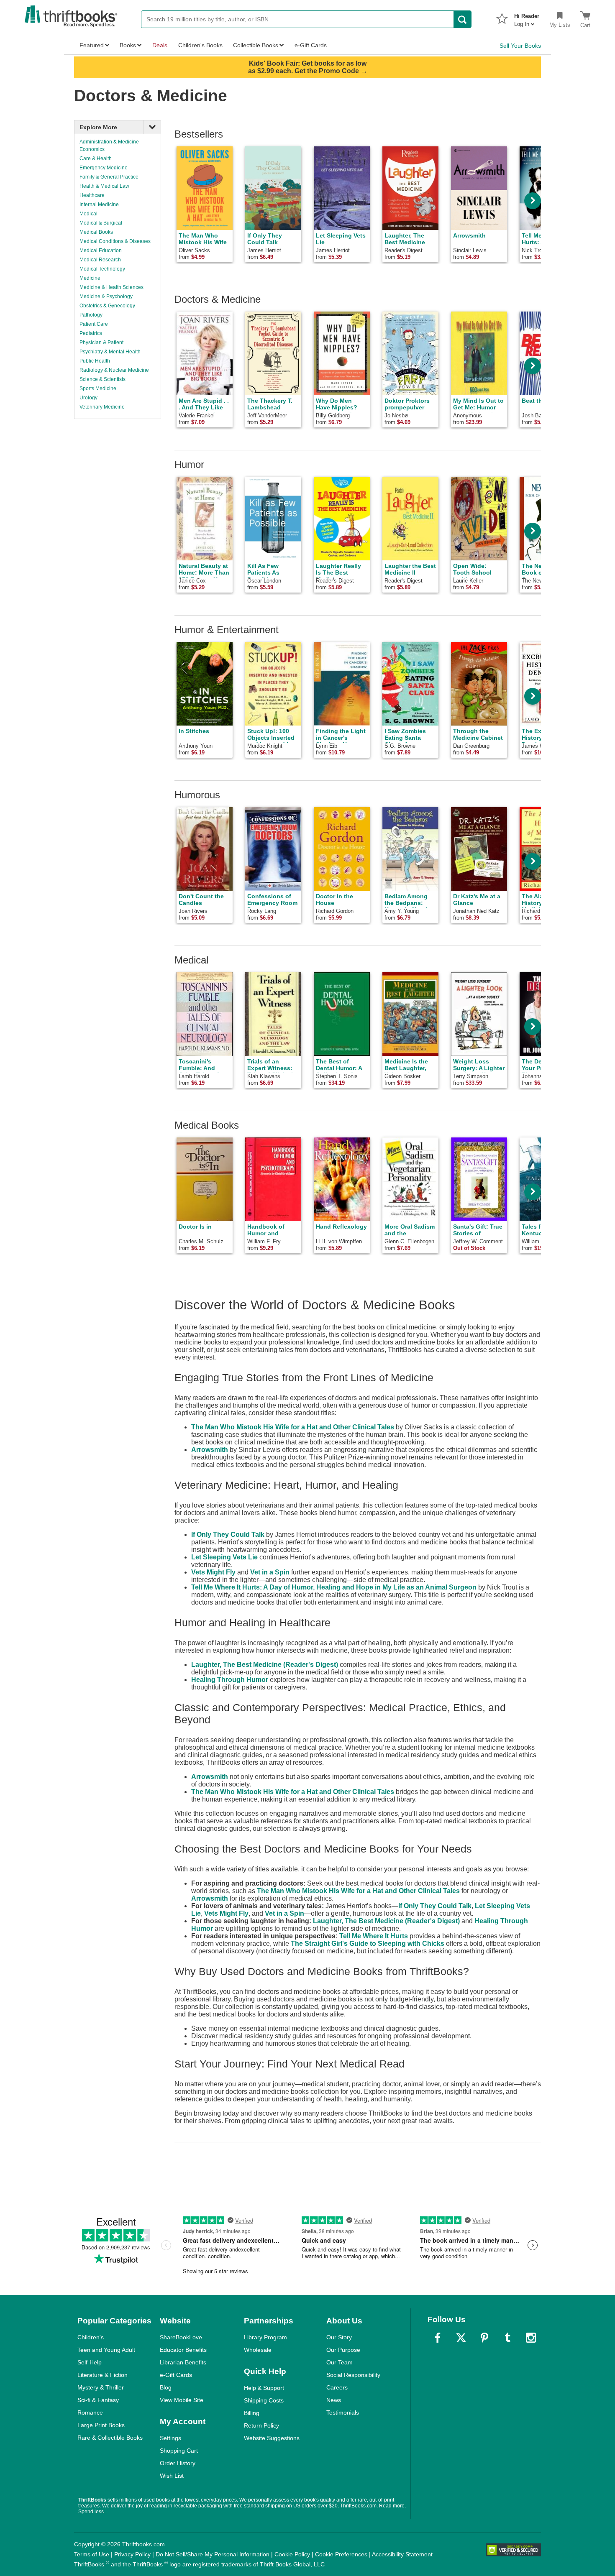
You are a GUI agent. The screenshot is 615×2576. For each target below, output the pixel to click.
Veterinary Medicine (102, 407)
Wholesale (258, 2350)
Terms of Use (92, 2554)
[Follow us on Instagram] (531, 2338)
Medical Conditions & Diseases (115, 241)
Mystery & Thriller (101, 2387)
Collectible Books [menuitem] (256, 45)
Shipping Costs (264, 2400)
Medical (88, 214)
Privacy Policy (132, 2554)
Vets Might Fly (213, 1572)
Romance (90, 2412)
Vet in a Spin (270, 1572)
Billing (252, 2413)
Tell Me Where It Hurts (374, 1936)
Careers (337, 2387)
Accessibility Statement (402, 2554)
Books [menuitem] (128, 45)
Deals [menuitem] (160, 45)
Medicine (90, 278)
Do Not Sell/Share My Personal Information (213, 2554)
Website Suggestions (272, 2438)
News (334, 2400)
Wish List (172, 2476)
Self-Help (90, 2362)
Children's (91, 2337)
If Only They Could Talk (228, 1535)
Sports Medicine (98, 388)
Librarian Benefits (183, 2362)
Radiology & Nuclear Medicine (114, 370)
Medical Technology (102, 269)
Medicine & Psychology (106, 296)
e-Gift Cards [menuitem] (311, 45)
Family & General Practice (109, 177)
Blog (166, 2387)
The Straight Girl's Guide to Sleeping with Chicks (368, 1943)
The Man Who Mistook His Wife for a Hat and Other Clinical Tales (293, 1427)
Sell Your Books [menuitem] (520, 46)
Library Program (265, 2337)
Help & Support (264, 2388)
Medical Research (100, 260)
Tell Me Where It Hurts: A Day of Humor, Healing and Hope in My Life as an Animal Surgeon (334, 1587)
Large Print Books (101, 2425)
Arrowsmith (210, 1450)
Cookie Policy (292, 2554)
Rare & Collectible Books (110, 2438)
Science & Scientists (102, 379)
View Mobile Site (182, 2400)
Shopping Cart (179, 2451)
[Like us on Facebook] (438, 2338)
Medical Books (96, 232)
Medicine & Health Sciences (111, 287)
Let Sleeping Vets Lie (224, 1557)
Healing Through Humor (230, 1680)
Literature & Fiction (102, 2375)
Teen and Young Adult (106, 2350)
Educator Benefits (183, 2350)
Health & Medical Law (104, 186)
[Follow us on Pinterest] (484, 2338)
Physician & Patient (101, 342)
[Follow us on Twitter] (461, 2338)
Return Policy (261, 2425)
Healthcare (92, 195)
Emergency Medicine (104, 168)
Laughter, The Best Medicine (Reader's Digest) (265, 1665)
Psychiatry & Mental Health (110, 352)
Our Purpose (343, 2350)
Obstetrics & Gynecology (107, 306)
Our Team (340, 2362)
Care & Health (96, 158)
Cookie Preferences (341, 2554)
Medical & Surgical (101, 223)
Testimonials (343, 2412)
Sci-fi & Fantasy (98, 2400)
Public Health (95, 361)
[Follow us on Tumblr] (507, 2338)
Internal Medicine (99, 204)
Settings (170, 2438)
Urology (88, 398)
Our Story (339, 2337)
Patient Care (94, 324)
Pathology (91, 315)
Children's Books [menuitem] (200, 45)
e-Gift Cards (176, 2375)
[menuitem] (527, 18)
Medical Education (101, 250)
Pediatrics (91, 333)
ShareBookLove (181, 2337)
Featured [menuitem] (92, 45)
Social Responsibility (353, 2375)
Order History (178, 2463)
